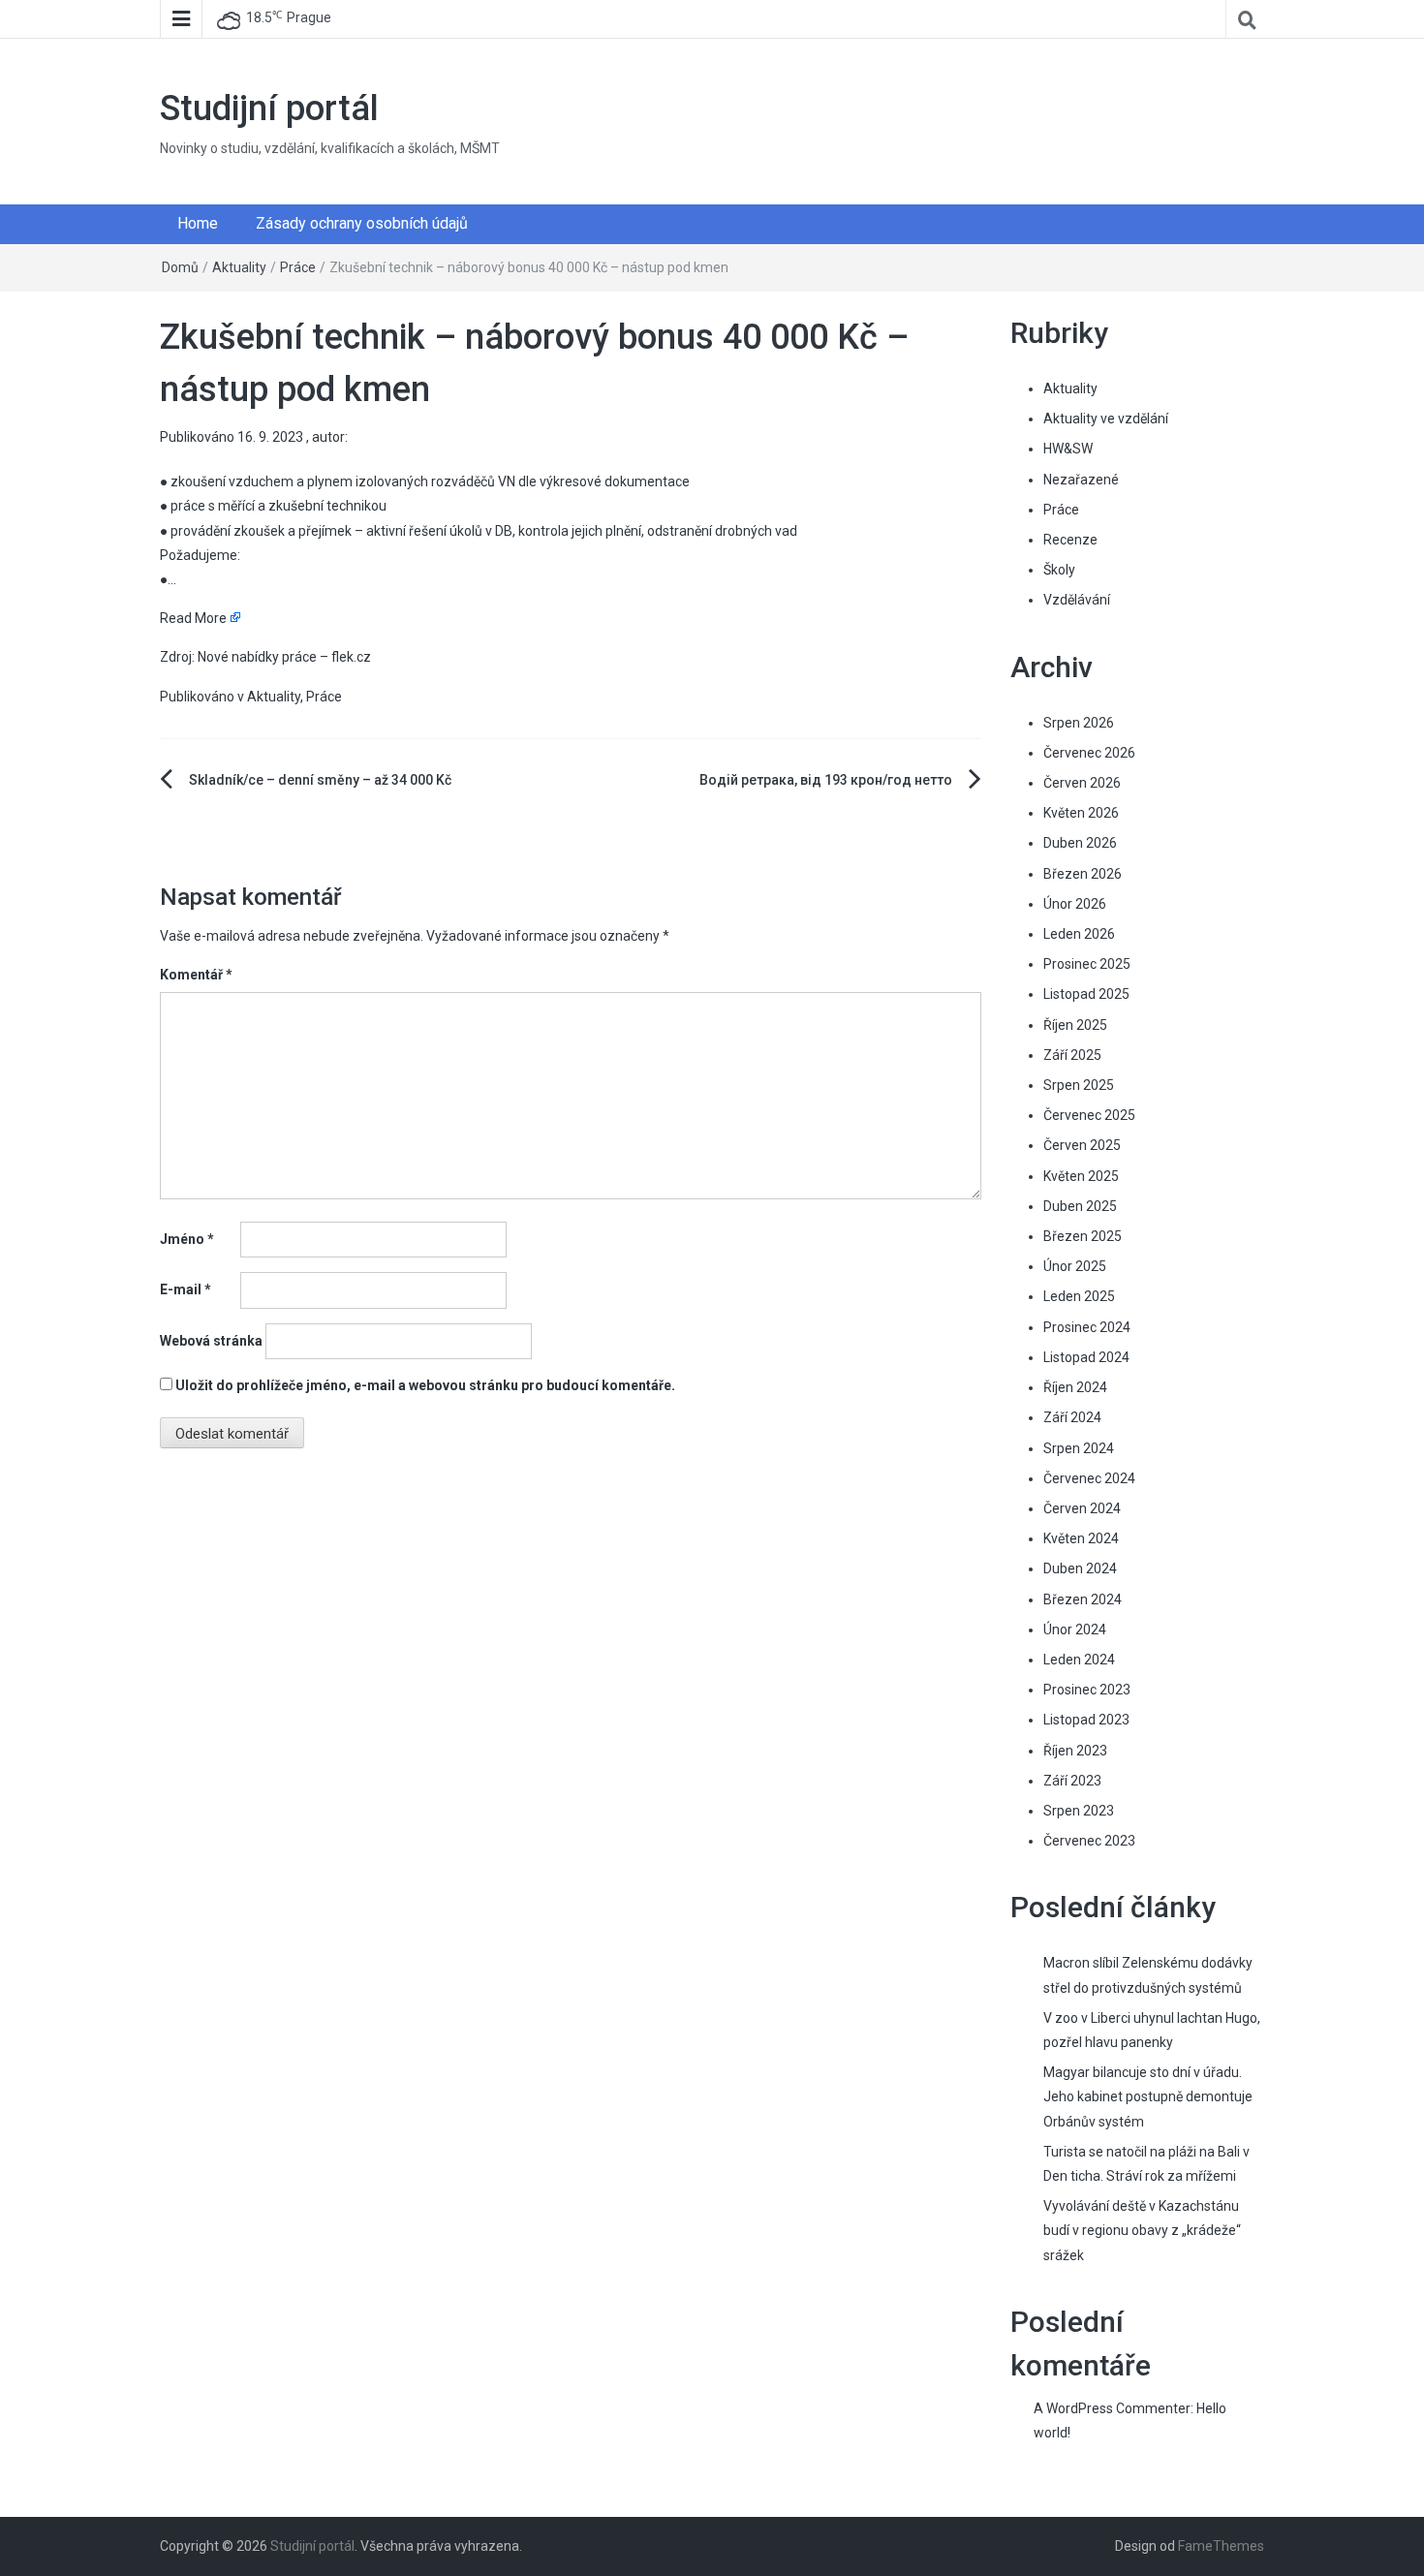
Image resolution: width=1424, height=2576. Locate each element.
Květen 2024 (1081, 1538)
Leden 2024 (1079, 1660)
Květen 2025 (1081, 1176)
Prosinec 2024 (1087, 1327)
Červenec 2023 (1089, 1841)
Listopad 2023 (1086, 1720)
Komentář (196, 975)
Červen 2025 (1082, 1145)
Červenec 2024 (1089, 1478)
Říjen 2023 (1075, 1751)
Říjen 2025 (1075, 1025)
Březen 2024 (1083, 1599)
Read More (193, 618)
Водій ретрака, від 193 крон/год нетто (826, 780)
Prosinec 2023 (1087, 1690)
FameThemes (1221, 2546)
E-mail (186, 1289)
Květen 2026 (1081, 813)
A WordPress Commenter (1112, 2408)
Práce (298, 267)
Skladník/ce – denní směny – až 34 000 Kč (320, 780)
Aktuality (239, 267)
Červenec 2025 (1089, 1115)
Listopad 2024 (1086, 1357)
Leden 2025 (1079, 1296)
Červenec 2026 (1089, 753)
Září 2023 (1072, 1781)
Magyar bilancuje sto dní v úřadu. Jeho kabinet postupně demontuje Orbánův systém (1148, 2096)
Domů (180, 267)
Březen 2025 (1083, 1236)
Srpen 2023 (1079, 1811)
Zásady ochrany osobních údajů (362, 223)
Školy (1059, 570)
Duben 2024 (1080, 1568)
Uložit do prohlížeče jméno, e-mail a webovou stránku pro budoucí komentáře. (425, 1385)
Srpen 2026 (1079, 723)
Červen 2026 (1082, 783)
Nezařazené (1081, 480)
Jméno (187, 1239)
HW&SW (1068, 449)
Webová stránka (211, 1341)
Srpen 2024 (1079, 1448)
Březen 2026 (1083, 874)
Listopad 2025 (1086, 994)
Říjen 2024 (1075, 1387)
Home (198, 223)
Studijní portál (269, 109)
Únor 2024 (1075, 1629)
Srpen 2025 (1079, 1085)
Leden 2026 (1079, 934)
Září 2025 (1072, 1055)
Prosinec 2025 (1087, 964)
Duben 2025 (1080, 1206)
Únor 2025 (1075, 1266)
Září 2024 (1072, 1417)
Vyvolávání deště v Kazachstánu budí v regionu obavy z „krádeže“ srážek (1142, 2230)
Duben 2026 (1080, 843)
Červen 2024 (1082, 1508)
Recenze (1070, 540)
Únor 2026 (1075, 904)
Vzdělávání (1077, 600)
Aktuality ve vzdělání (1106, 419)
